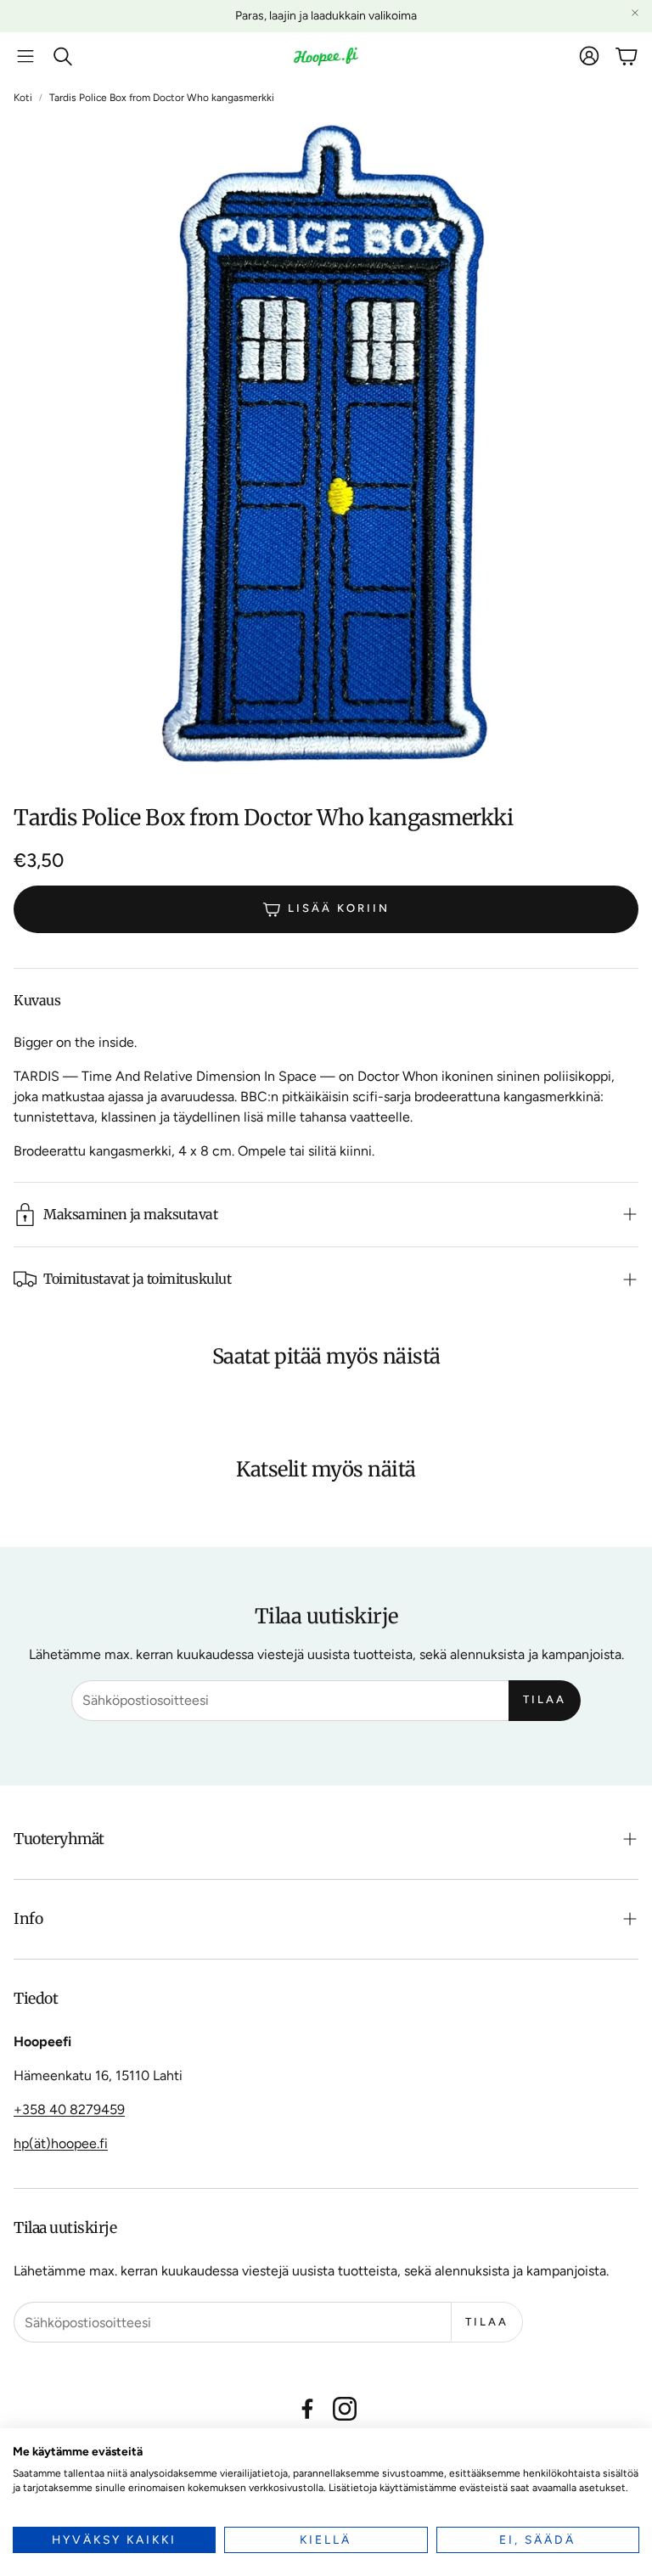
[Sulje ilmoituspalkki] (635, 13)
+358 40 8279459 (69, 2109)
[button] (25, 56)
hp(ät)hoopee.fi (61, 2143)
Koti (23, 98)
